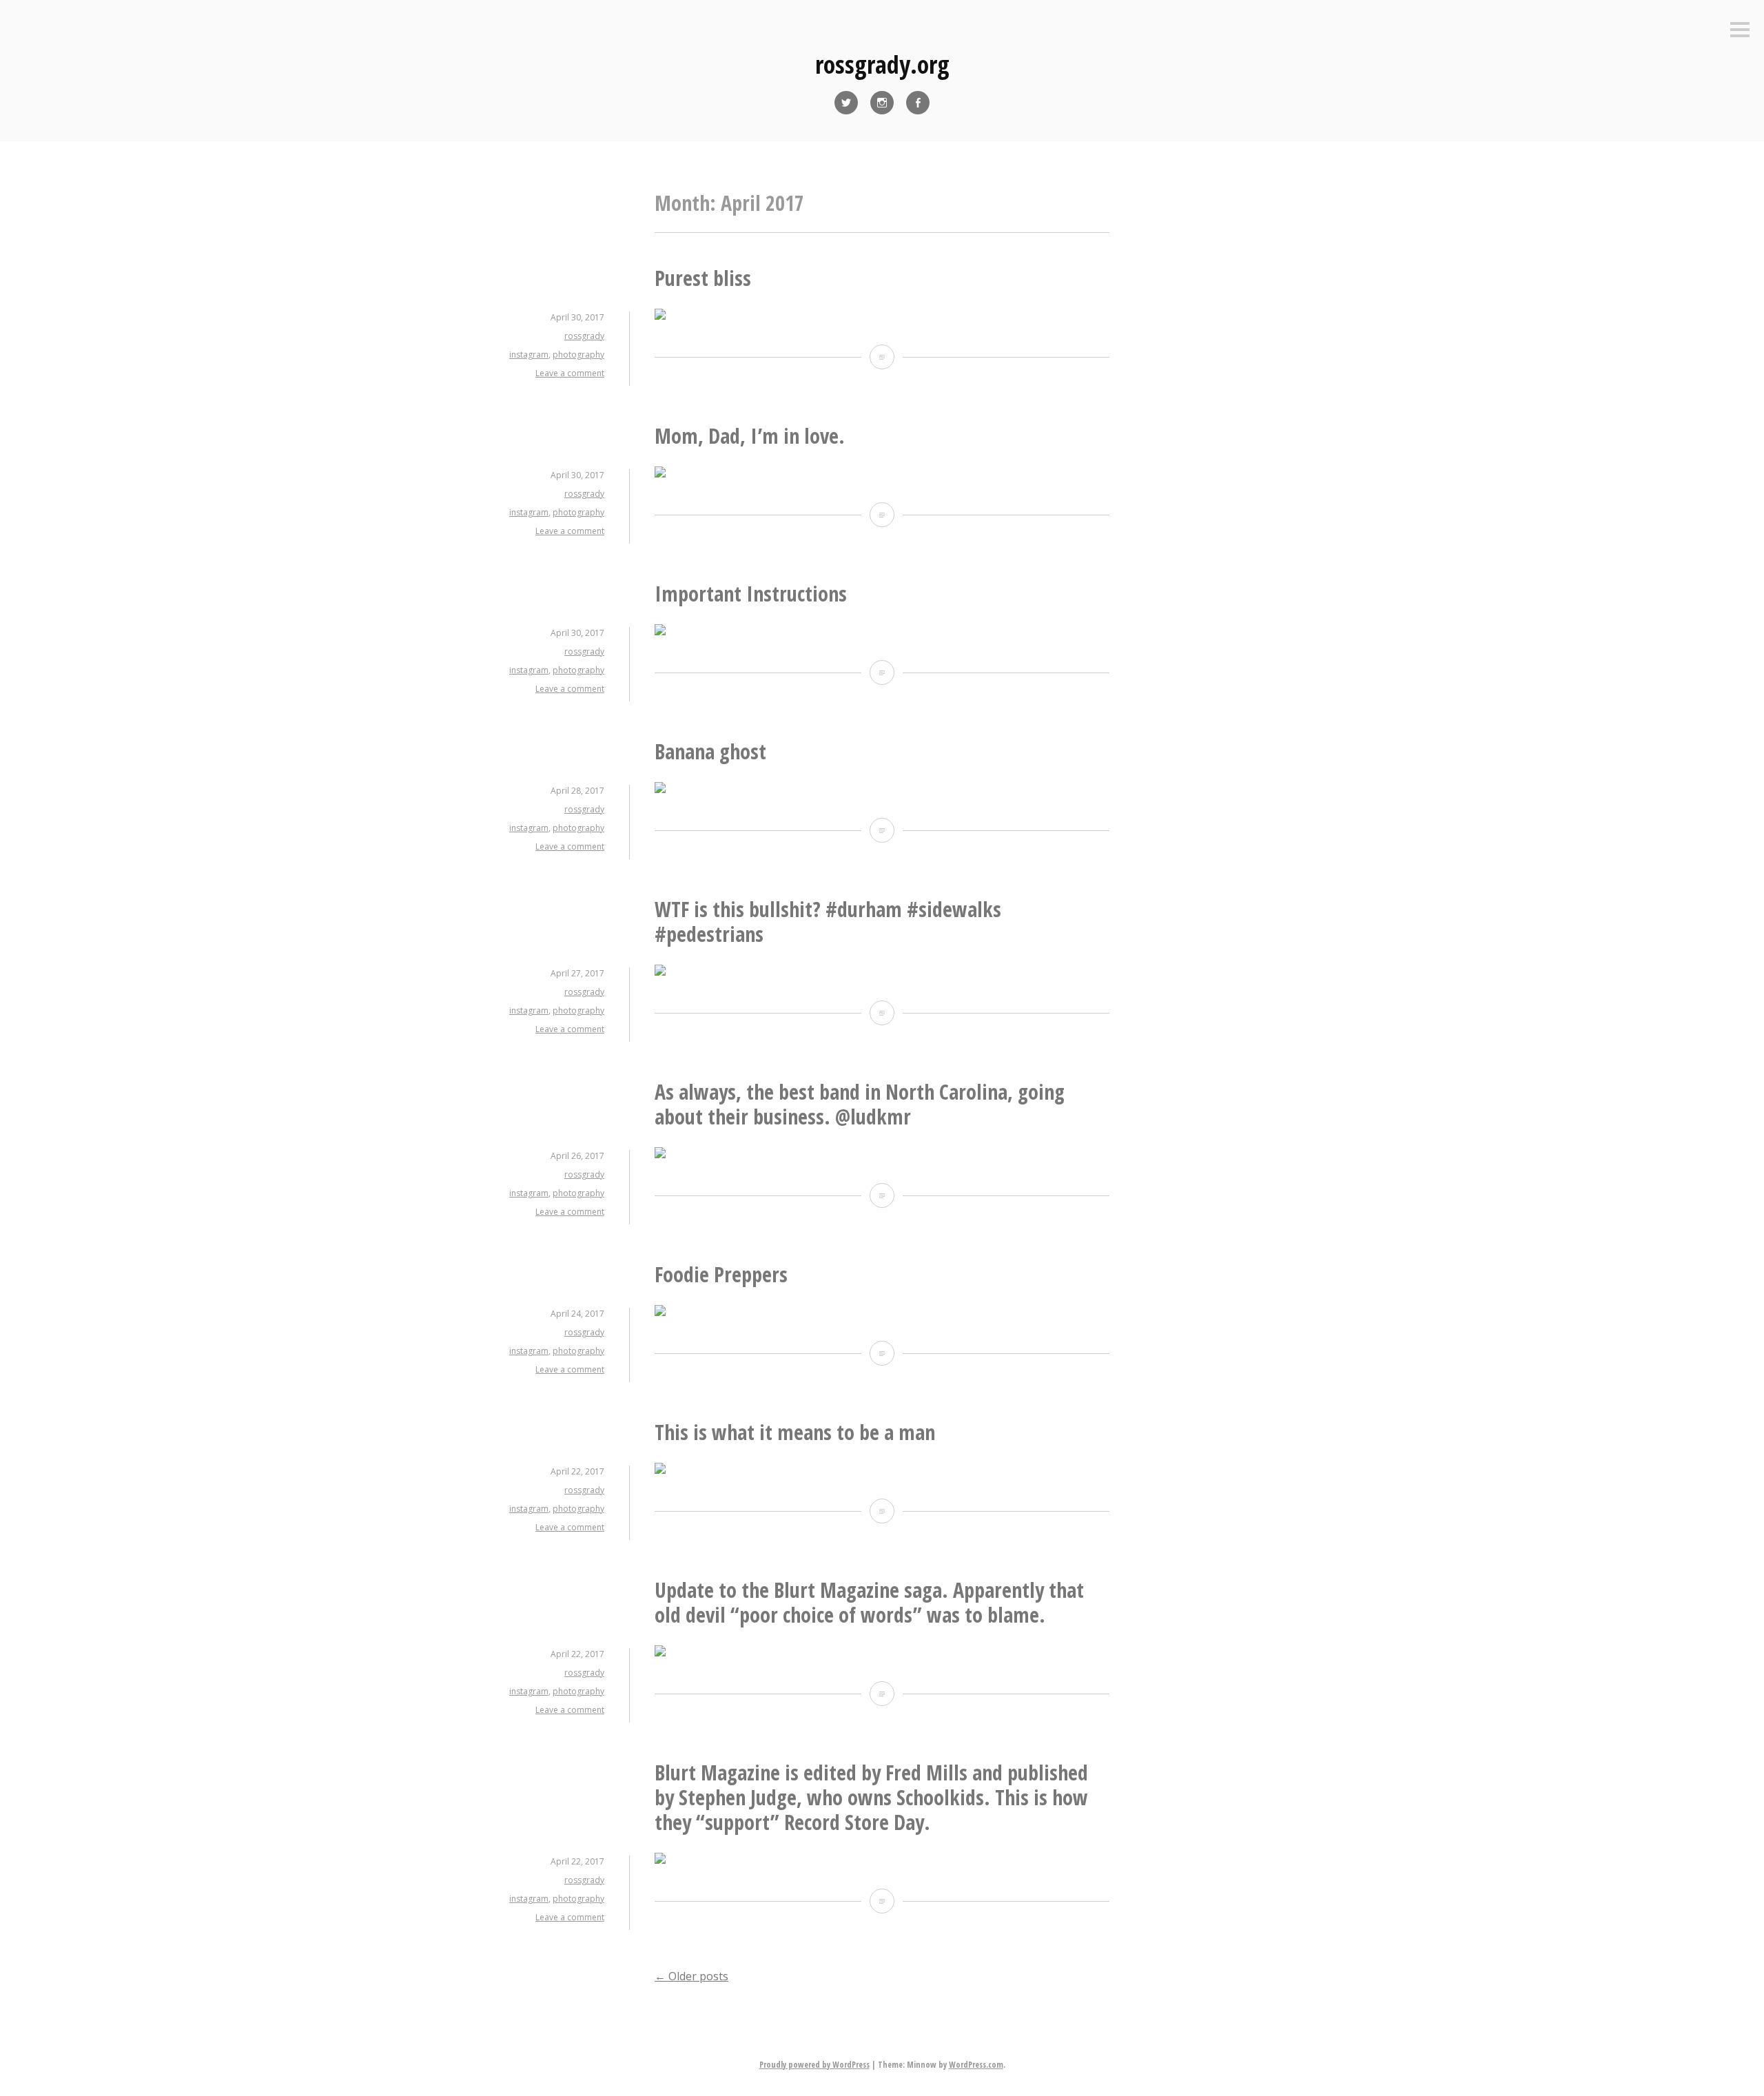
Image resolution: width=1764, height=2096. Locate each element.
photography (578, 355)
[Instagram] (882, 103)
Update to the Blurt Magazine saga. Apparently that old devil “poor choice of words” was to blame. (869, 1602)
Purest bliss (703, 278)
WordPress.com (976, 2065)
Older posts (691, 1976)
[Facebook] (918, 103)
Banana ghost (710, 751)
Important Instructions (751, 594)
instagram (529, 355)
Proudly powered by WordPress (814, 2065)
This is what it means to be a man (795, 1432)
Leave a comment (570, 373)
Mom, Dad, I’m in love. (750, 436)
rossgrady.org (882, 64)
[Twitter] (846, 103)
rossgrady (584, 336)
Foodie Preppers (721, 1274)
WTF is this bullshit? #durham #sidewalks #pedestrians (828, 922)
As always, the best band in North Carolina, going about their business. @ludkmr (860, 1104)
